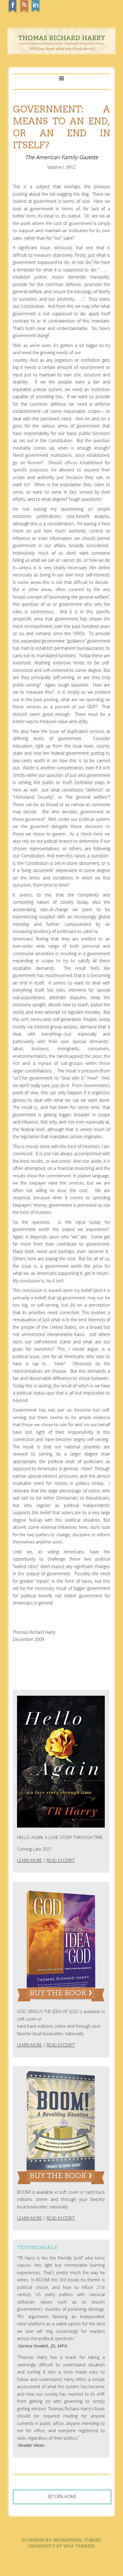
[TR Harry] (61, 54)
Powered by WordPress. (52, 2540)
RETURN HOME (62, 2497)
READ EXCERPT (61, 1860)
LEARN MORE (30, 1860)
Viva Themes (79, 2546)
